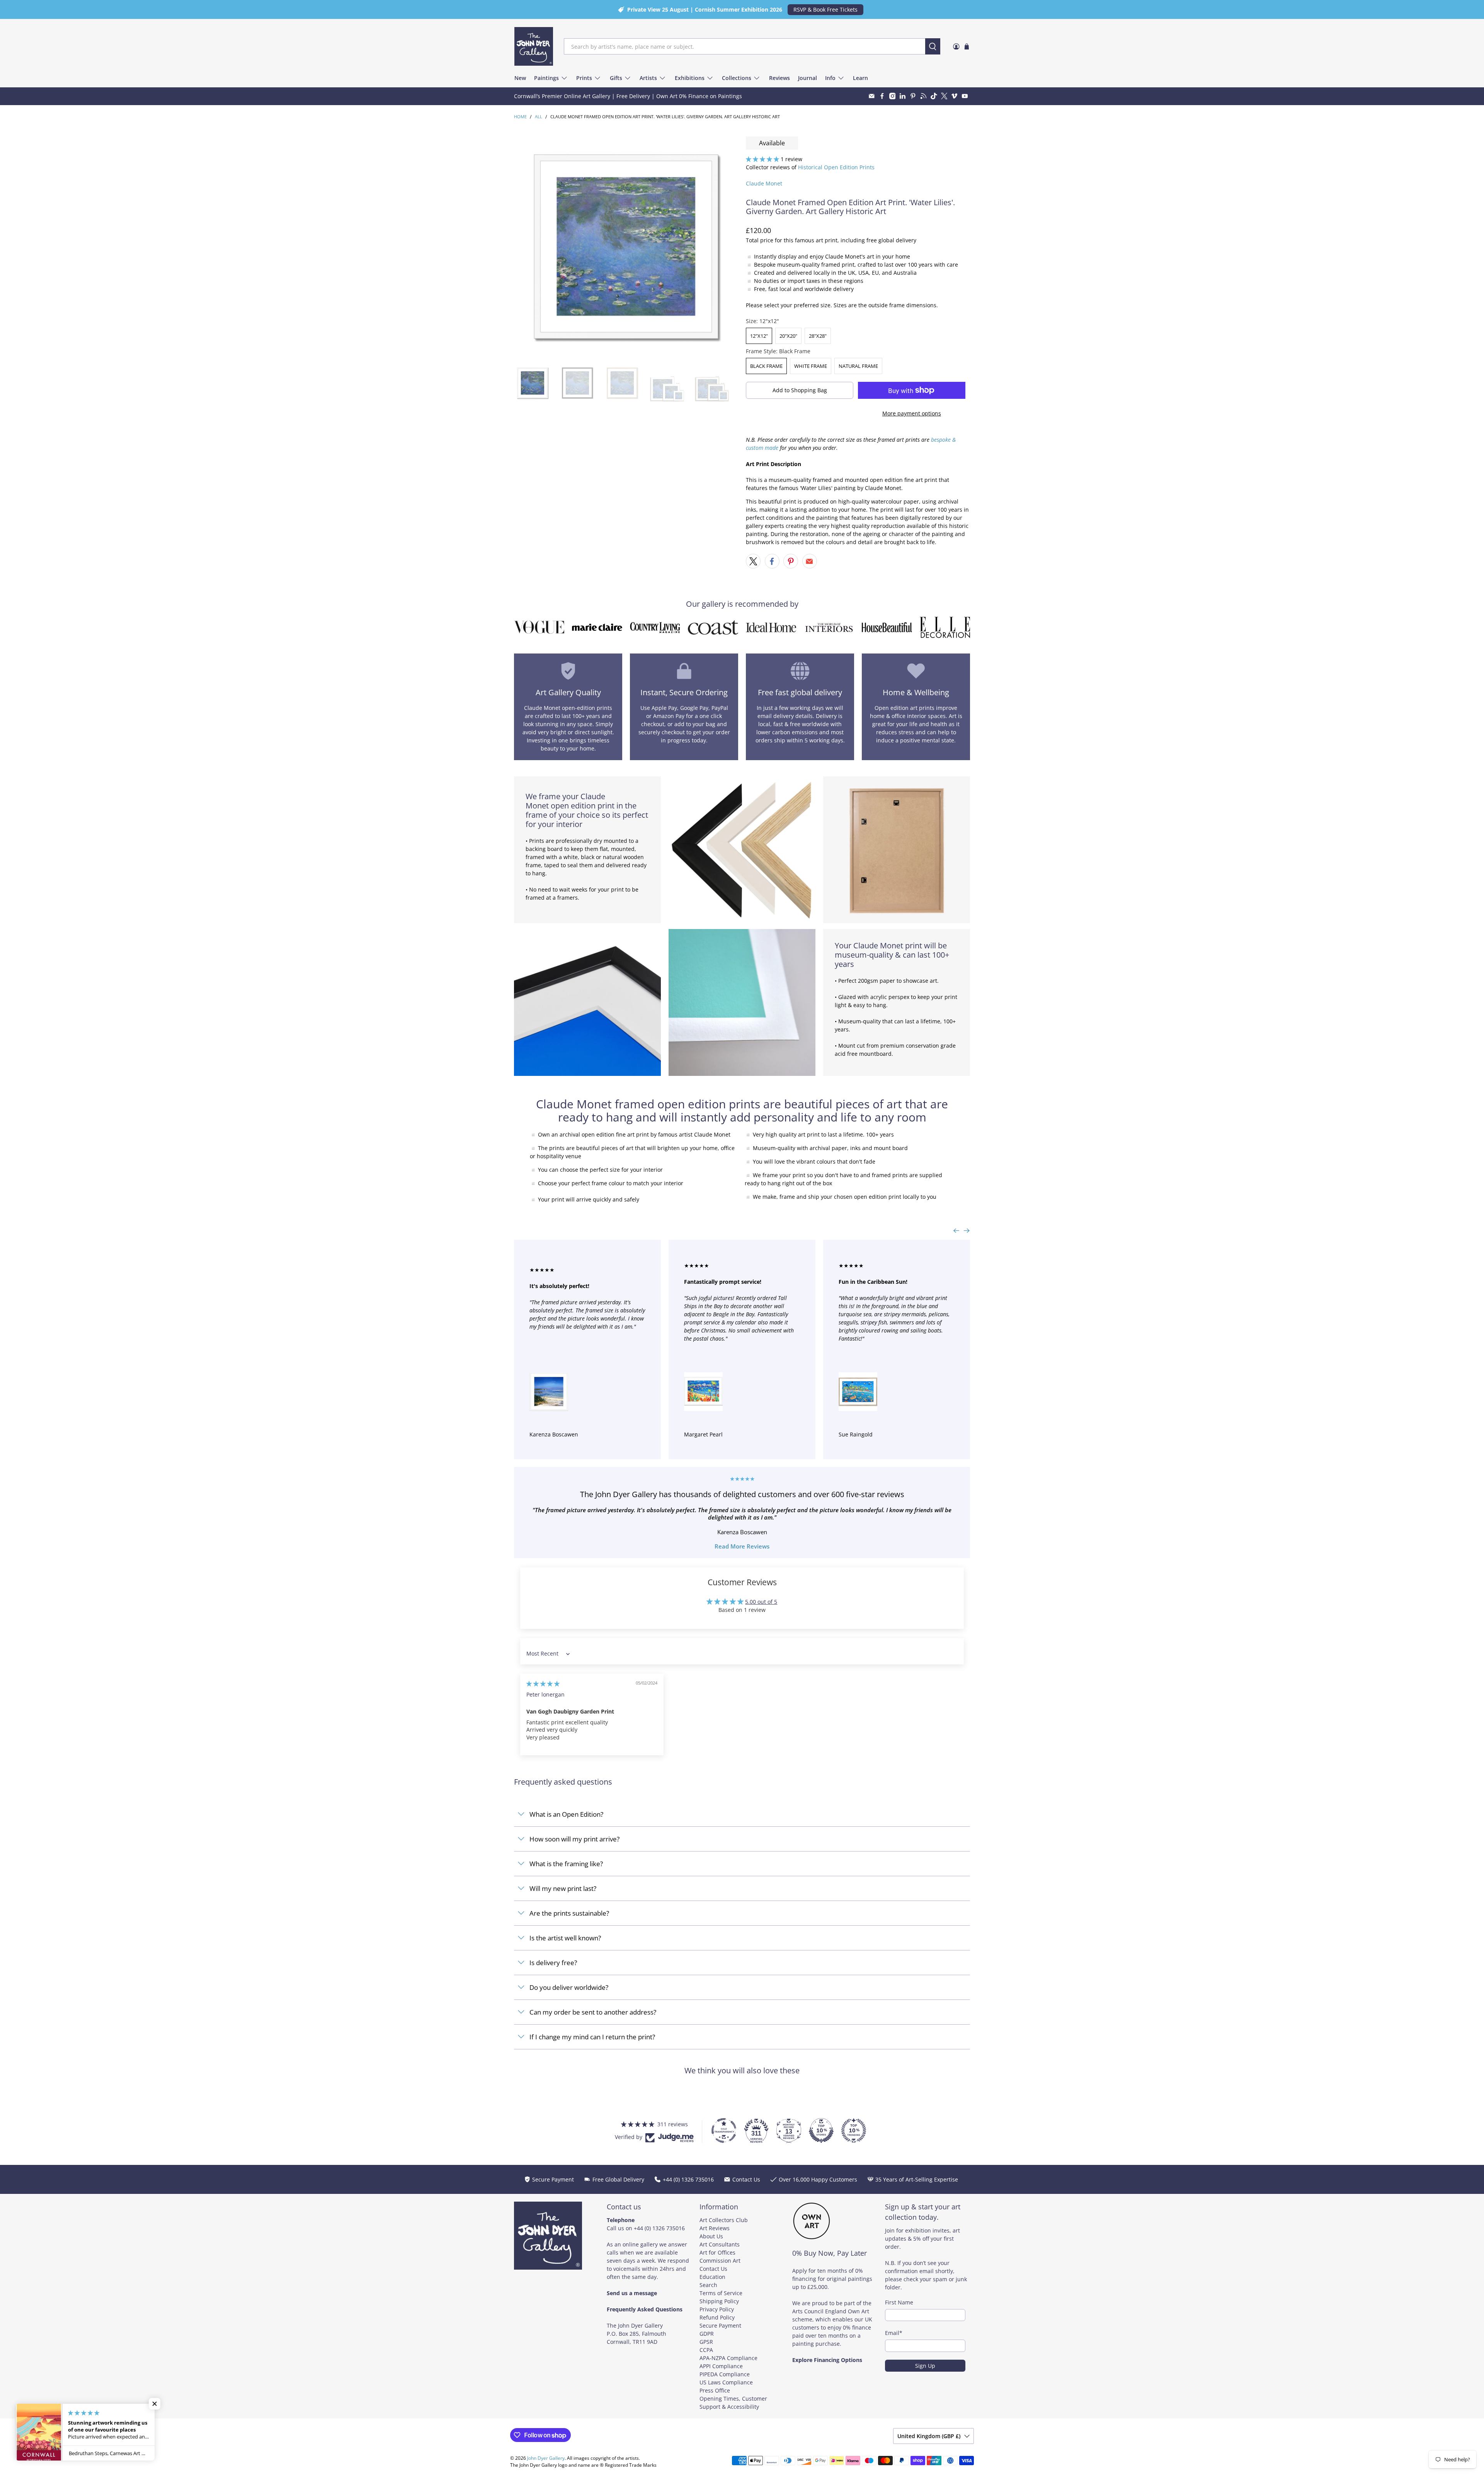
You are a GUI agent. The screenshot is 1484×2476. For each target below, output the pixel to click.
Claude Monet (764, 183)
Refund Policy (717, 2317)
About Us (711, 2236)
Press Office (715, 2390)
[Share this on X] (753, 561)
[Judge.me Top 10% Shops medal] (821, 2131)
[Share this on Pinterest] (791, 561)
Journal (808, 78)
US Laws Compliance (726, 2382)
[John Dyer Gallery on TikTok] (934, 96)
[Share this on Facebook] (772, 561)
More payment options (912, 413)
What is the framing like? (566, 1864)
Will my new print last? (563, 1888)
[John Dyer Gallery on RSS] (923, 96)
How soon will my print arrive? (574, 1839)
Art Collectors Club (724, 2220)
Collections (737, 78)
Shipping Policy (719, 2301)
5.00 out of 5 (761, 1602)
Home (520, 117)
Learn (860, 78)
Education (712, 2277)
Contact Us (713, 2269)
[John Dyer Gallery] (534, 46)
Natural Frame (858, 366)
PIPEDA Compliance (725, 2374)
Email (894, 2333)
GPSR (706, 2342)
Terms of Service (721, 2293)
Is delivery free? (553, 1963)
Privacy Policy (717, 2309)
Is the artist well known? (565, 1938)
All (539, 117)
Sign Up (925, 2366)
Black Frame (766, 366)
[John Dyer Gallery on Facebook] (882, 96)
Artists (648, 78)
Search (708, 2285)
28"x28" (818, 336)
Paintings (546, 78)
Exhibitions (690, 78)
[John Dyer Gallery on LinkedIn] (903, 96)
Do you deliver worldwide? (569, 1987)
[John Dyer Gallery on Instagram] (893, 96)
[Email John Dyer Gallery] (872, 96)
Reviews (779, 78)
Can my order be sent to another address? (593, 2012)
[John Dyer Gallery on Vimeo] (954, 96)
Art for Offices (717, 2252)
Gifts (616, 78)
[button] (762, 159)
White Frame (811, 366)
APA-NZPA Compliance (728, 2358)
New (520, 78)
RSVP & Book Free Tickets (825, 9)
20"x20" (788, 336)
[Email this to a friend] (810, 561)
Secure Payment (720, 2325)
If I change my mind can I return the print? (592, 2037)
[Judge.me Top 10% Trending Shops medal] (854, 2131)
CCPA (706, 2350)
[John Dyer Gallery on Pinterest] (913, 96)
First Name (899, 2302)
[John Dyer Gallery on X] (944, 96)
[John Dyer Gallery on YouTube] (965, 96)
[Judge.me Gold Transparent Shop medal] (724, 2131)
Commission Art (720, 2261)
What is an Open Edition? (566, 1814)
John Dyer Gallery (546, 2458)
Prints (584, 78)
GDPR (707, 2334)
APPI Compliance (721, 2366)
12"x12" (759, 336)
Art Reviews (715, 2228)
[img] (543, 1684)
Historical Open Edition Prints (836, 167)
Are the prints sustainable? (569, 1913)
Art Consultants (720, 2244)
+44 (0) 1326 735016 (659, 2228)
